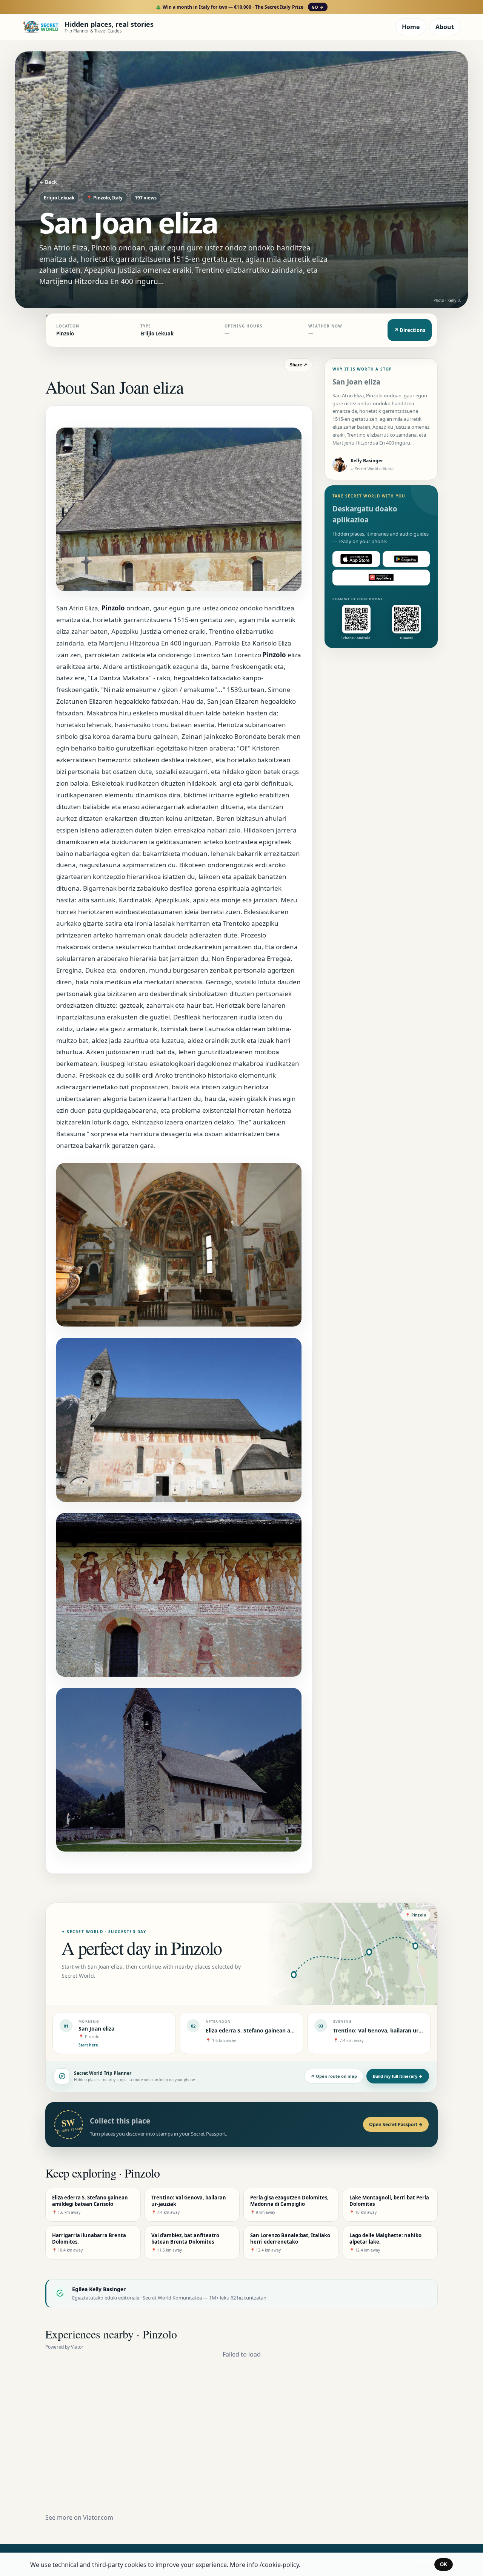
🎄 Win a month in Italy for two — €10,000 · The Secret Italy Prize (239, 7)
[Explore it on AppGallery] (381, 578)
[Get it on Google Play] (406, 559)
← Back (48, 182)
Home (411, 27)
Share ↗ (298, 365)
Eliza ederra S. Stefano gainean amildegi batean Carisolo (279, 2030)
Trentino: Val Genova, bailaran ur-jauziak (386, 2030)
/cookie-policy (279, 2565)
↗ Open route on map (334, 2076)
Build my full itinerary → (398, 2076)
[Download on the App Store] (356, 559)
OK (444, 2564)
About (445, 27)
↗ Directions (410, 330)
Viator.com (98, 2517)
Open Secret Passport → (396, 2124)
